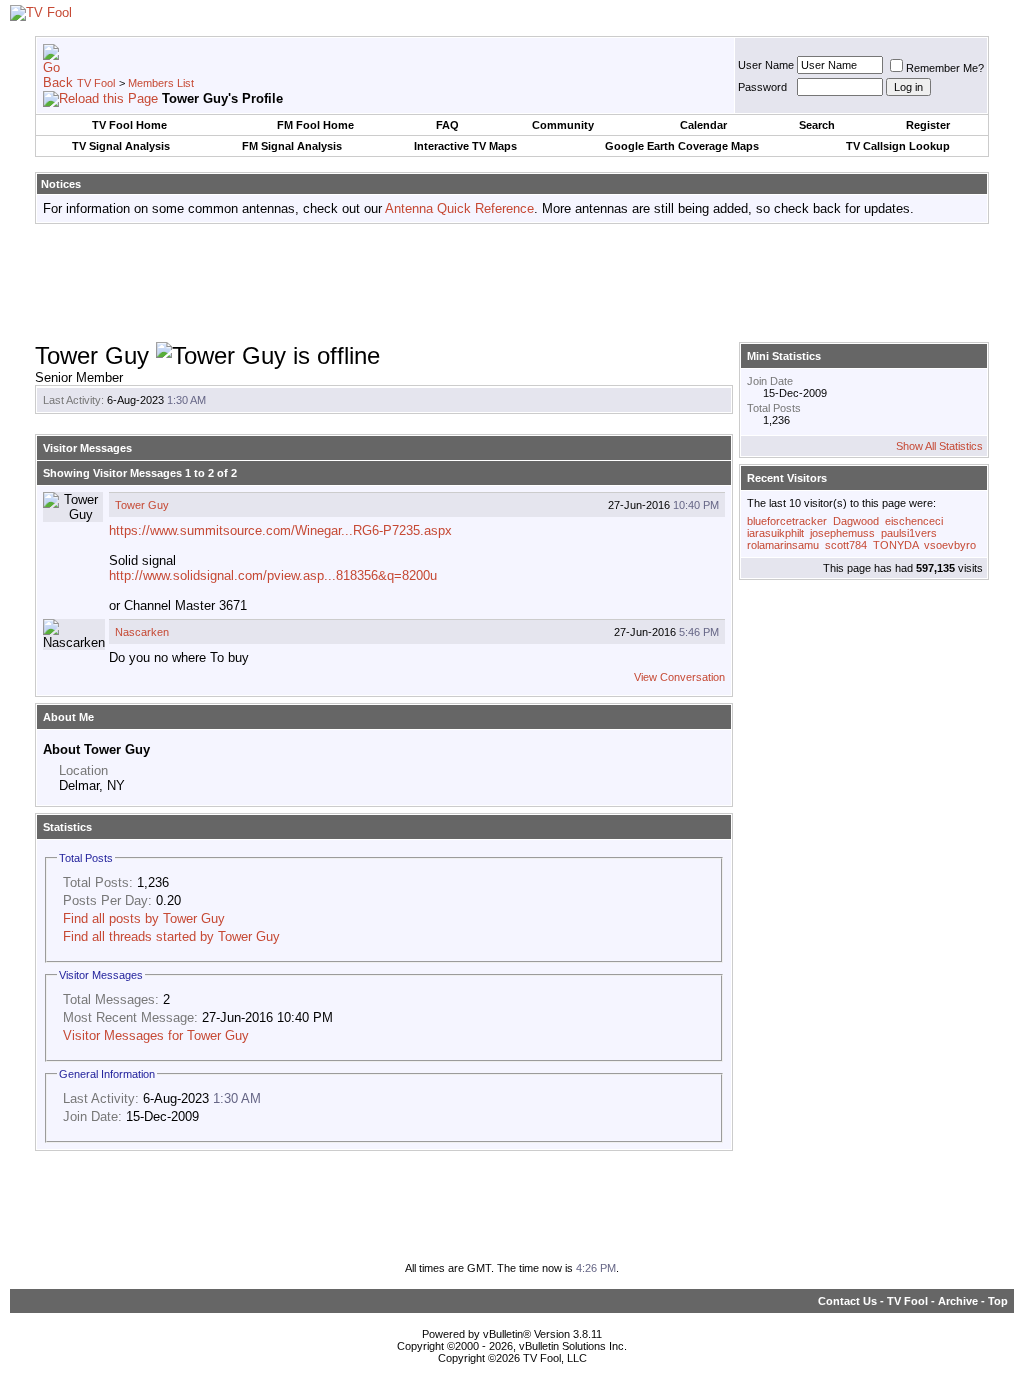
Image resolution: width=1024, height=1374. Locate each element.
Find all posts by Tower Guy (144, 918)
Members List (161, 83)
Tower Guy (142, 505)
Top (998, 1301)
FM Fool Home (315, 125)
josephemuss (842, 533)
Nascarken (142, 632)
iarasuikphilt (775, 533)
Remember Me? (945, 68)
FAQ (447, 125)
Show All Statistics (939, 446)
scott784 (846, 545)
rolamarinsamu (783, 545)
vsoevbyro (950, 545)
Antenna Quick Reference (459, 208)
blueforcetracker (787, 521)
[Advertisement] (512, 284)
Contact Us (847, 1301)
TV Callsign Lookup (898, 146)
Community (563, 125)
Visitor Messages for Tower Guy (156, 1035)
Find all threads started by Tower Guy (171, 936)
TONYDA (895, 545)
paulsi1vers (909, 533)
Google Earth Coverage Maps (682, 146)
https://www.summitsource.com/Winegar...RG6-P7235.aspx (280, 530)
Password (762, 87)
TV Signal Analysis (121, 146)
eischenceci (914, 521)
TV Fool (96, 83)
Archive (958, 1301)
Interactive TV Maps (465, 146)
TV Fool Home (129, 125)
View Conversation (679, 677)
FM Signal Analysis (292, 146)
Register (928, 125)
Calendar (703, 125)
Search (817, 125)
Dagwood (856, 521)
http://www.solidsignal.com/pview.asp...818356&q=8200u (273, 575)
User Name (766, 65)
